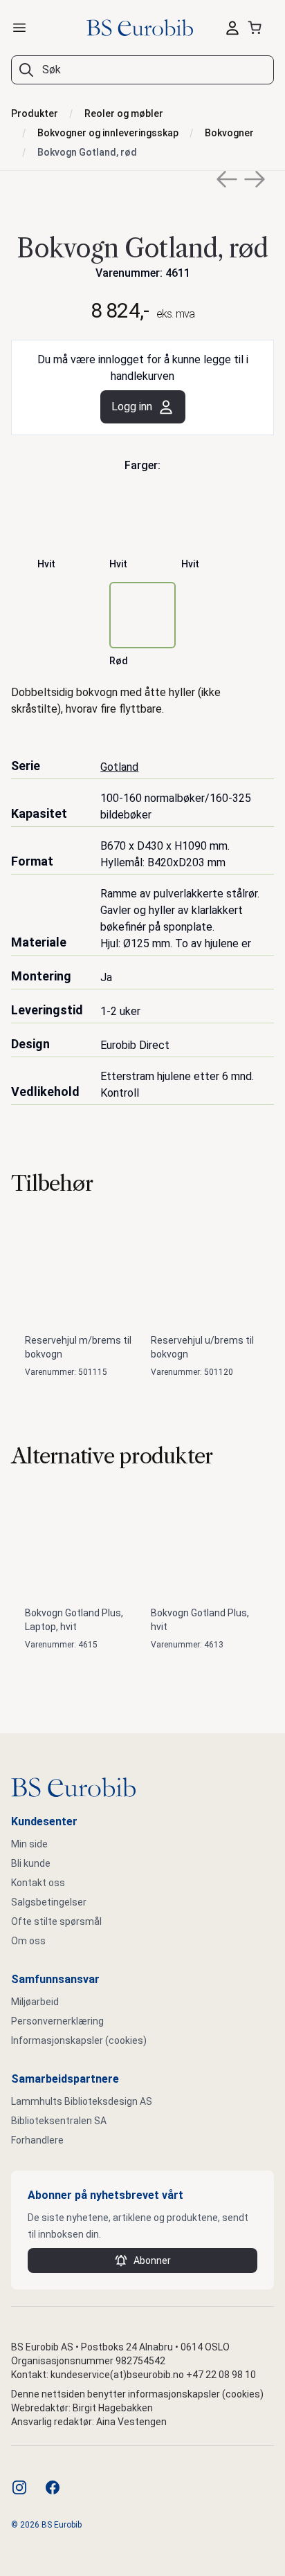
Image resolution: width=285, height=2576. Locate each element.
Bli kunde (31, 1863)
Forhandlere (37, 2140)
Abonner (152, 2260)
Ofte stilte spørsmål (56, 1921)
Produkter (35, 113)
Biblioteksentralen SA (59, 2121)
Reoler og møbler (124, 113)
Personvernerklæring (57, 2021)
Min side (29, 1844)
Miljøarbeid (35, 2002)
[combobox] (142, 70)
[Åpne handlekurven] (257, 28)
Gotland (119, 767)
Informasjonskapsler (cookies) (79, 2040)
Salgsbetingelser (49, 1902)
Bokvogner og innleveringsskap (108, 133)
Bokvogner (229, 133)
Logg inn (132, 407)
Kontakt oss (38, 1883)
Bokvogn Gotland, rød (87, 152)
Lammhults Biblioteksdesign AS (82, 2101)
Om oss (28, 1941)
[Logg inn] (232, 28)
